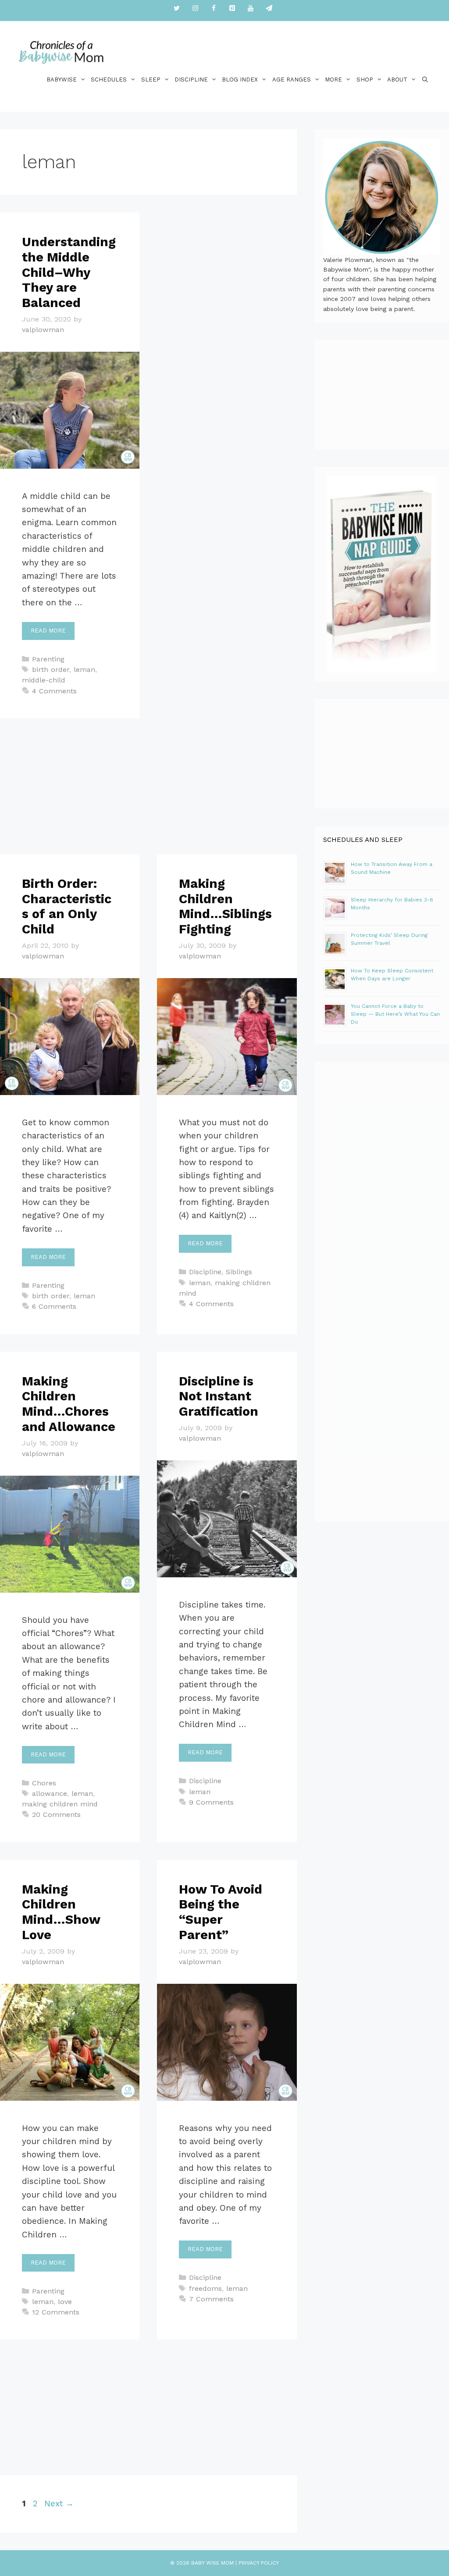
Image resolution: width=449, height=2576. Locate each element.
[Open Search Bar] (425, 80)
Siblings (239, 1272)
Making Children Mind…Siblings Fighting (225, 906)
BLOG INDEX (240, 80)
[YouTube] (250, 9)
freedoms (205, 2288)
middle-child (44, 680)
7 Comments (211, 2299)
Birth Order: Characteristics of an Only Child (67, 906)
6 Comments (54, 1306)
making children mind (60, 1804)
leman (84, 670)
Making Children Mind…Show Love (61, 1912)
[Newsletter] (269, 9)
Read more (48, 631)
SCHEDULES (109, 80)
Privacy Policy (259, 2563)
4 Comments (54, 691)
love (65, 2302)
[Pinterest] (232, 9)
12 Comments (56, 2312)
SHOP (365, 80)
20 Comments (56, 1815)
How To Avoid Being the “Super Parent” (221, 1912)
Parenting (48, 659)
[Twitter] (177, 9)
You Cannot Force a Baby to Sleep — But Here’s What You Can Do (395, 1014)
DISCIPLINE (191, 80)
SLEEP (151, 80)
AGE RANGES (292, 80)
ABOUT (397, 80)
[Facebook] (214, 9)
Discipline (205, 1272)
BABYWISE (62, 80)
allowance (50, 1793)
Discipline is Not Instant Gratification (219, 1396)
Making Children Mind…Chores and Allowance (69, 1404)
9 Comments (211, 1802)
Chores (44, 1783)
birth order (51, 670)
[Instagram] (195, 9)
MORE (333, 80)
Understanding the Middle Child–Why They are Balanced (69, 272)
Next (59, 2504)
